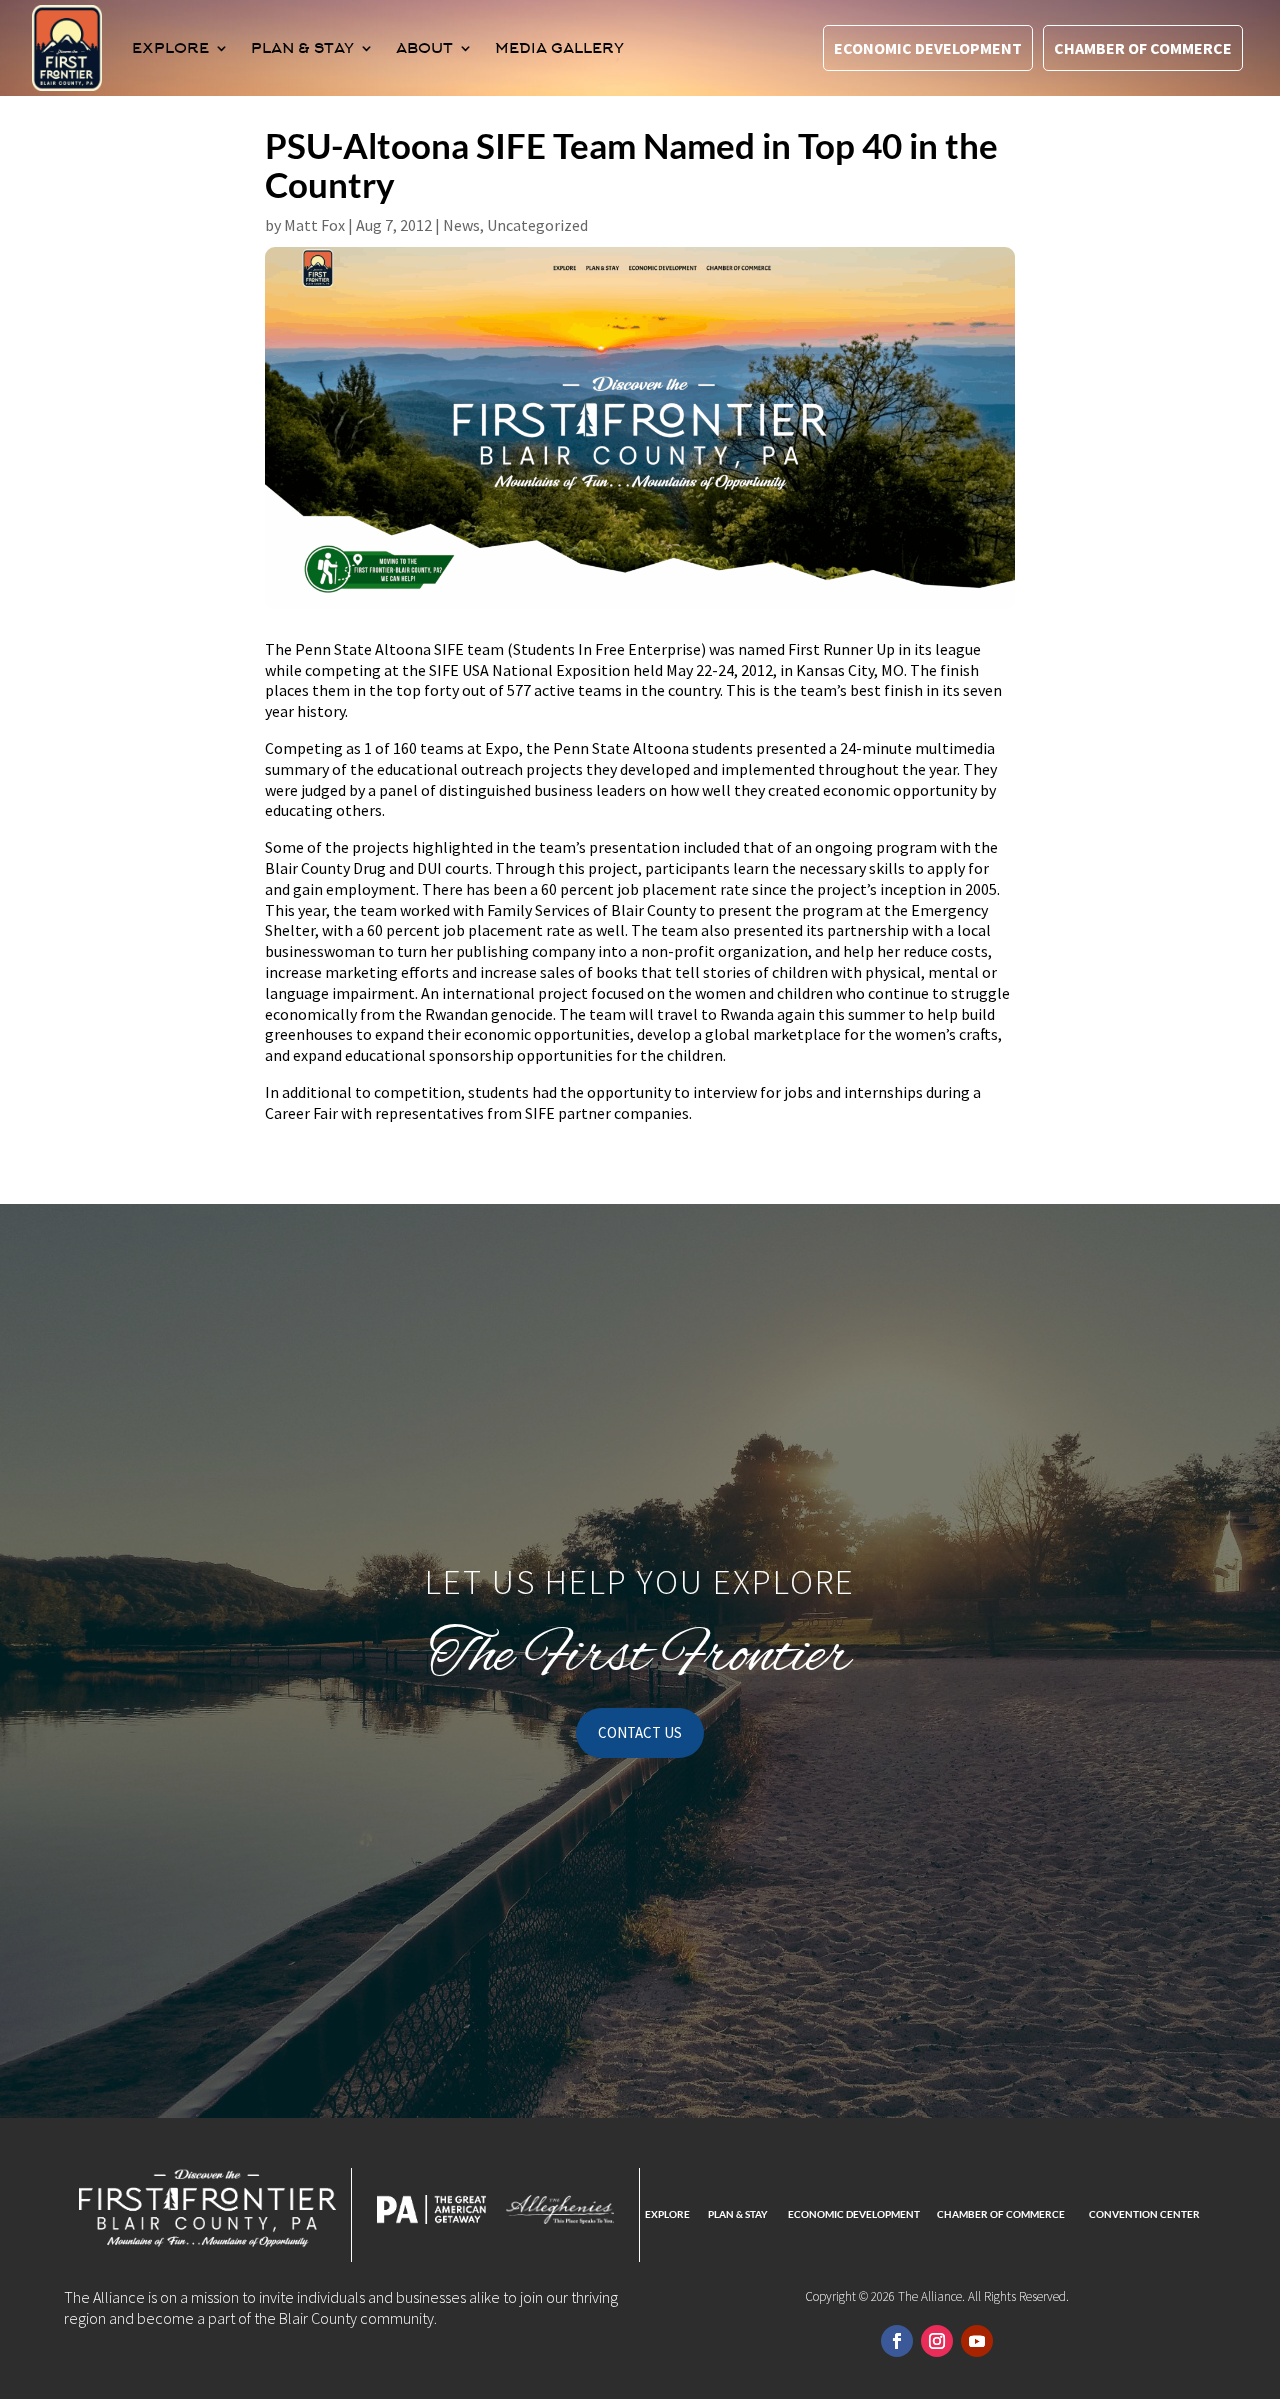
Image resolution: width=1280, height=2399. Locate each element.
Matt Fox (314, 225)
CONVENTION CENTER (1144, 2214)
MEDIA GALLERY (559, 48)
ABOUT (424, 48)
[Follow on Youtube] (977, 2341)
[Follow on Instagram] (937, 2341)
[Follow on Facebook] (897, 2341)
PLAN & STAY (302, 48)
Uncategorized (537, 225)
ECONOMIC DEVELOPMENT (854, 2214)
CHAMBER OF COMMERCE (1001, 2214)
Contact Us (640, 1732)
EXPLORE (170, 48)
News (461, 225)
